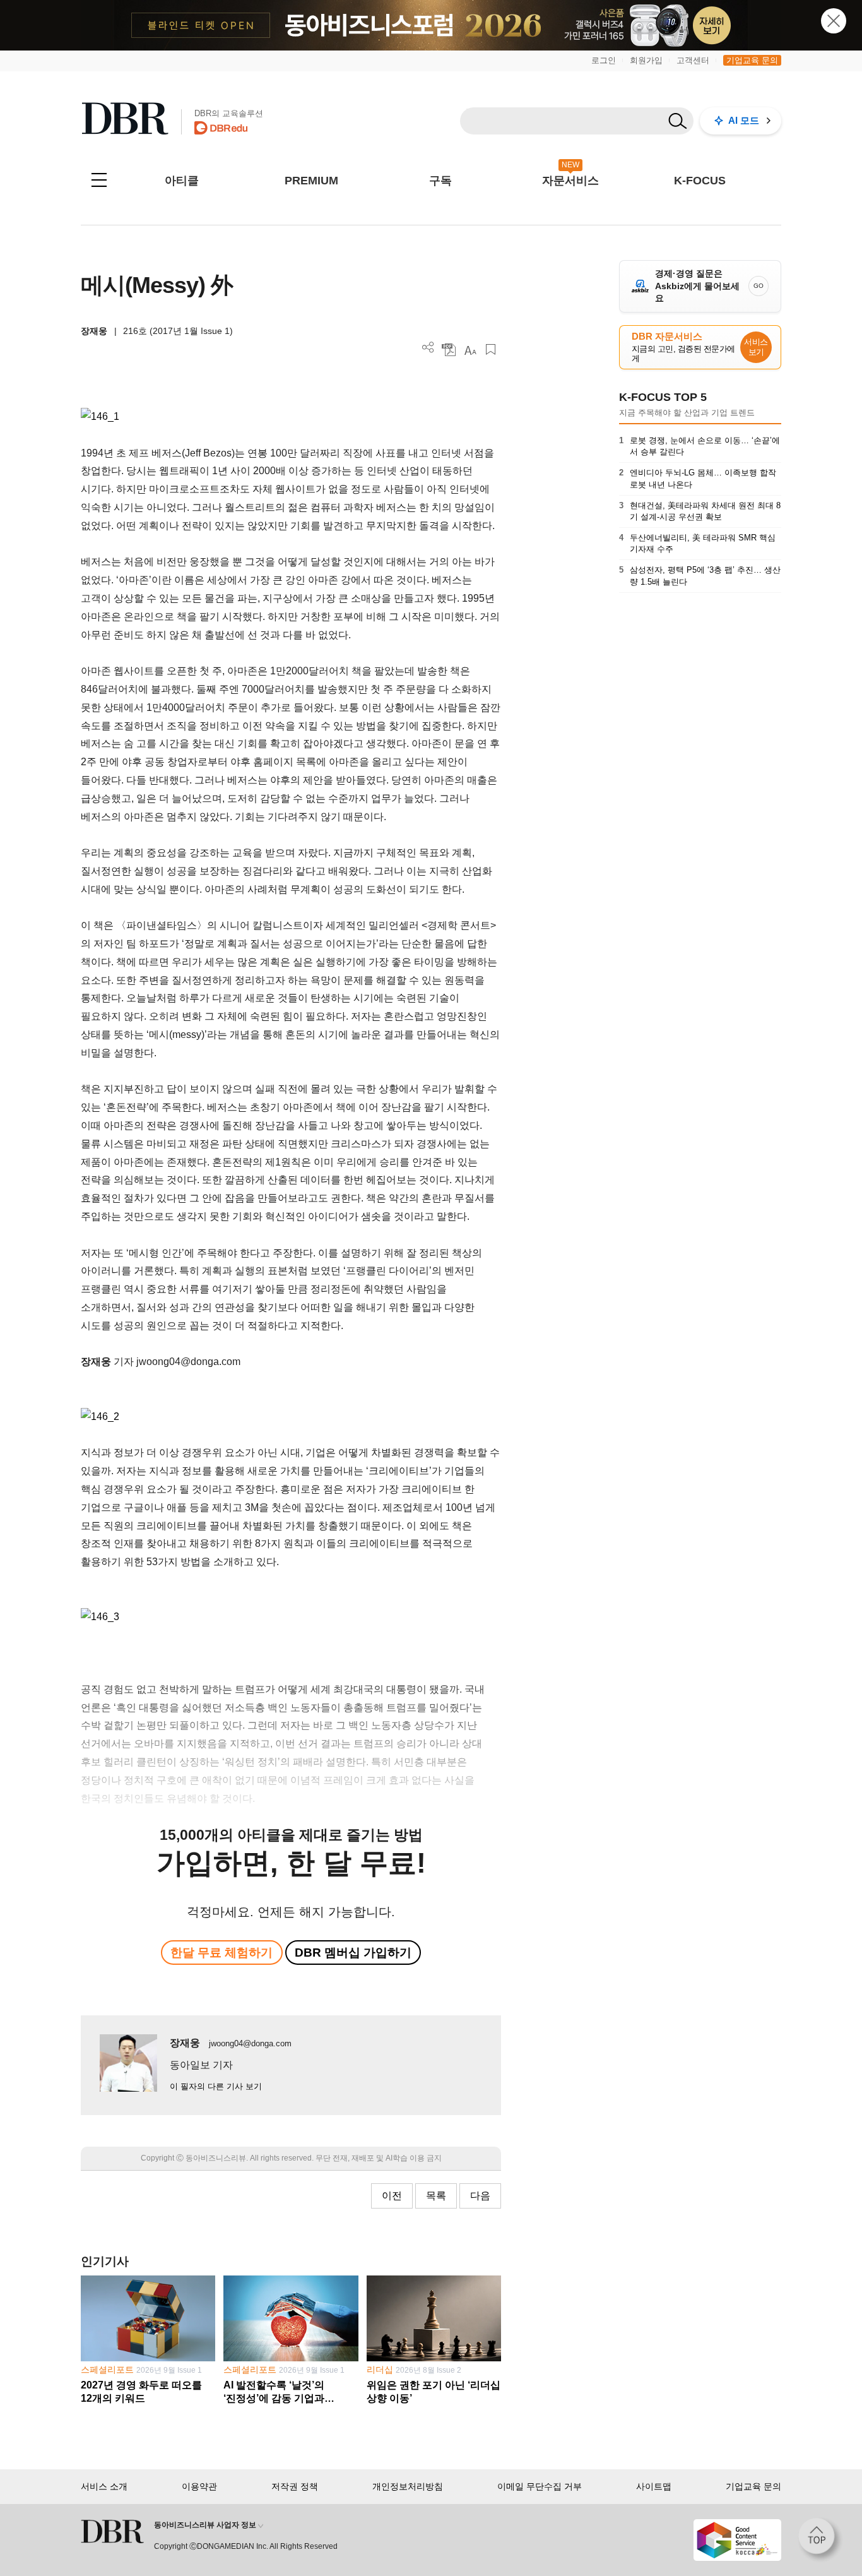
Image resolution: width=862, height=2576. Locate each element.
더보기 (428, 348)
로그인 (604, 60)
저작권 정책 (295, 2486)
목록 (436, 2196)
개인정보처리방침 (408, 2486)
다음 (480, 2196)
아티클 (182, 181)
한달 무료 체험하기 (221, 1953)
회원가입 (646, 60)
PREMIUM (311, 181)
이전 (392, 2196)
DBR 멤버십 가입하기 (353, 1953)
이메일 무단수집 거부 (540, 2486)
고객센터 (693, 60)
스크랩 (491, 349)
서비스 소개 (104, 2486)
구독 (440, 181)
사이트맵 (654, 2486)
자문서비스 (570, 181)
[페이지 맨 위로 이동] (820, 2540)
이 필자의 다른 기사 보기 (216, 2086)
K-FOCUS (700, 181)
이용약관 (199, 2486)
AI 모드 (744, 120)
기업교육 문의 (752, 60)
